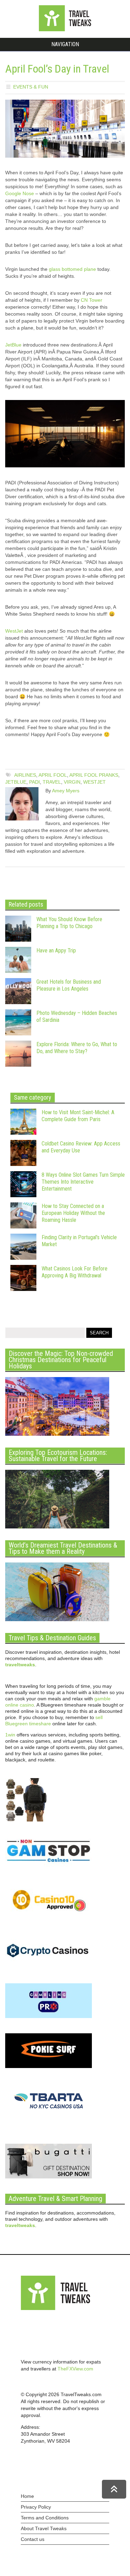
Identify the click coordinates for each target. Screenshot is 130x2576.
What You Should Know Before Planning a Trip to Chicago (69, 923)
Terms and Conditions (45, 2518)
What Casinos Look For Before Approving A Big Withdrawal (75, 1272)
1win (10, 1735)
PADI (34, 782)
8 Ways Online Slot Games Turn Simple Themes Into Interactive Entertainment (83, 1182)
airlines (25, 775)
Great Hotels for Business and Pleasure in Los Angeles (69, 985)
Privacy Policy (36, 2507)
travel (52, 782)
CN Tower (92, 300)
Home (27, 2496)
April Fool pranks (94, 775)
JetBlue (13, 345)
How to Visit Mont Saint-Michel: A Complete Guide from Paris (78, 1116)
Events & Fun (31, 87)
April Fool (53, 775)
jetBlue (16, 782)
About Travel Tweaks (44, 2528)
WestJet (14, 631)
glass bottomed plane (72, 269)
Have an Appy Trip (56, 951)
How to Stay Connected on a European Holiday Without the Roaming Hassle (73, 1213)
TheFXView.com (75, 2369)
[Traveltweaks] (65, 30)
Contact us (33, 2539)
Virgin (72, 782)
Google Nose (20, 193)
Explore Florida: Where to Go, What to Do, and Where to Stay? (77, 1048)
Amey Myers (66, 791)
